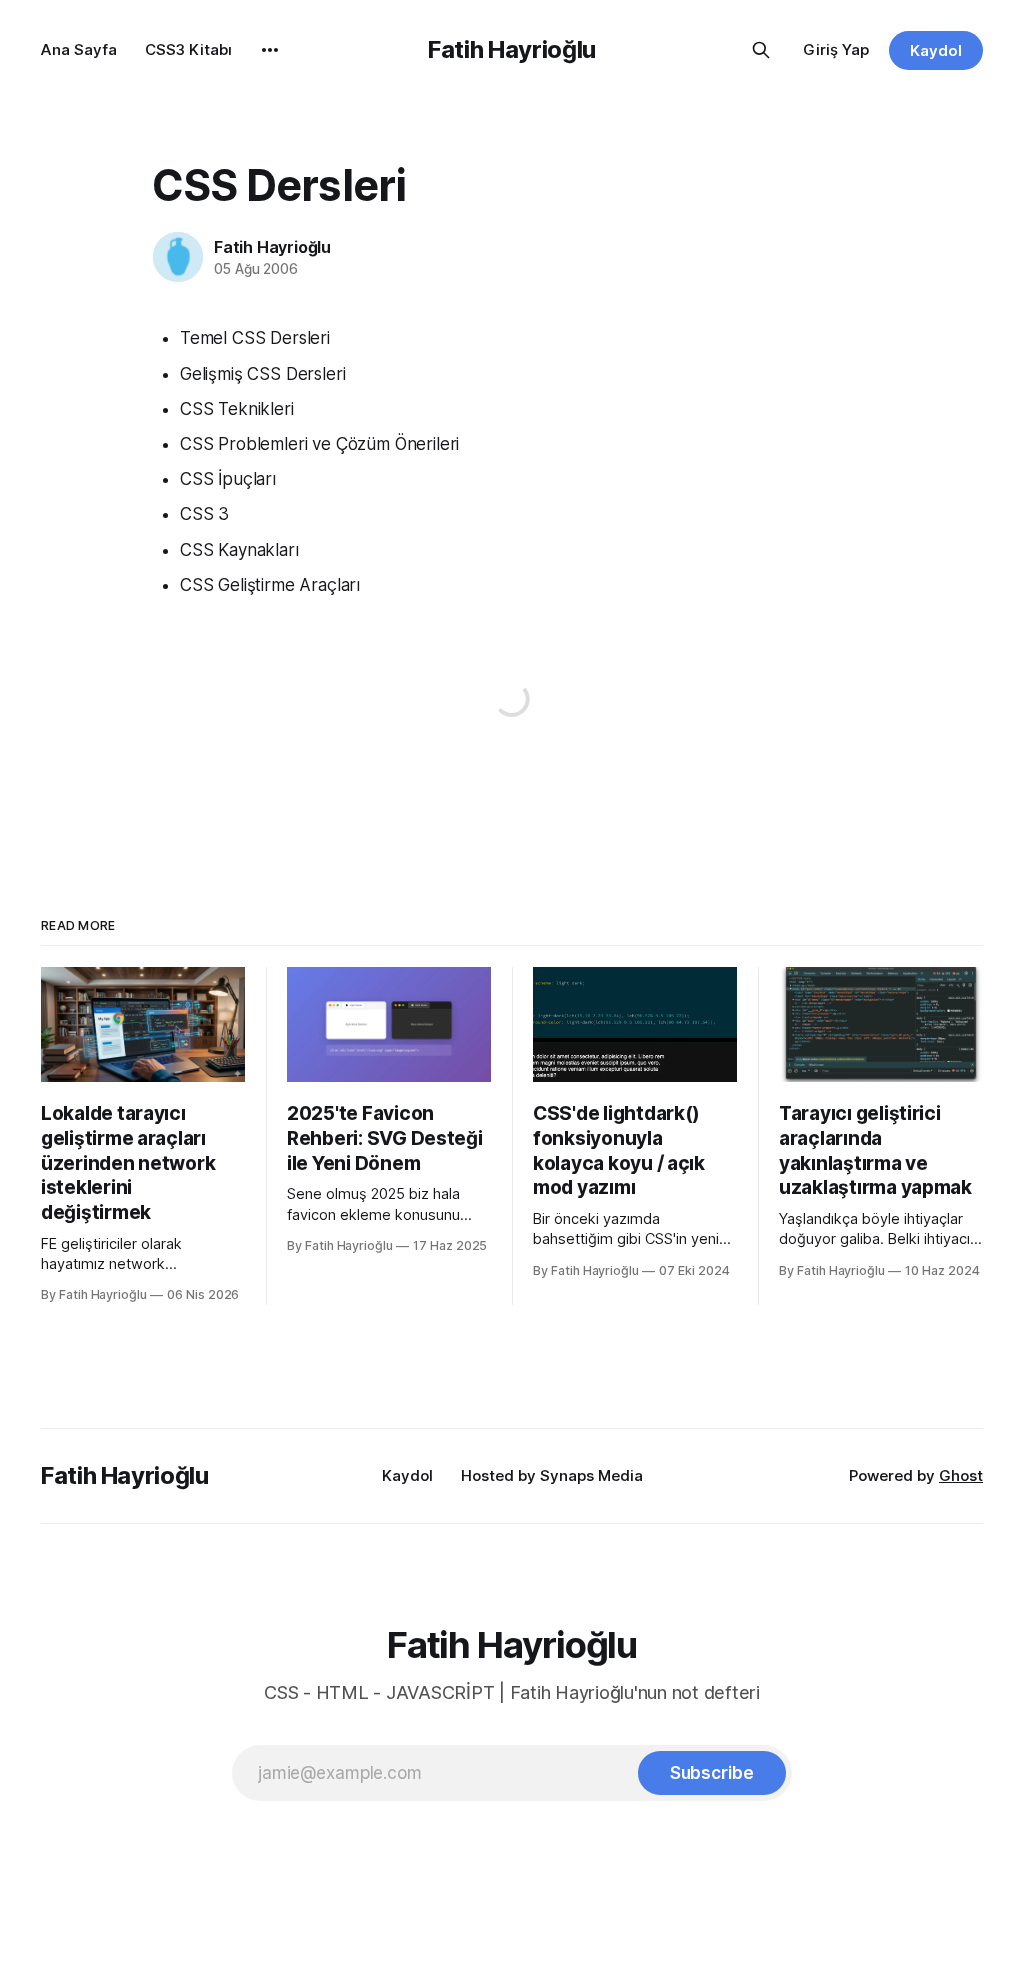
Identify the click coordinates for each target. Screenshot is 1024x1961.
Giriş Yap (836, 49)
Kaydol (936, 50)
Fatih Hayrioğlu (512, 49)
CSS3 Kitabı (188, 49)
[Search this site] (761, 50)
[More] (270, 50)
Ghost (961, 1475)
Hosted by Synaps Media (552, 1475)
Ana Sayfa (79, 49)
